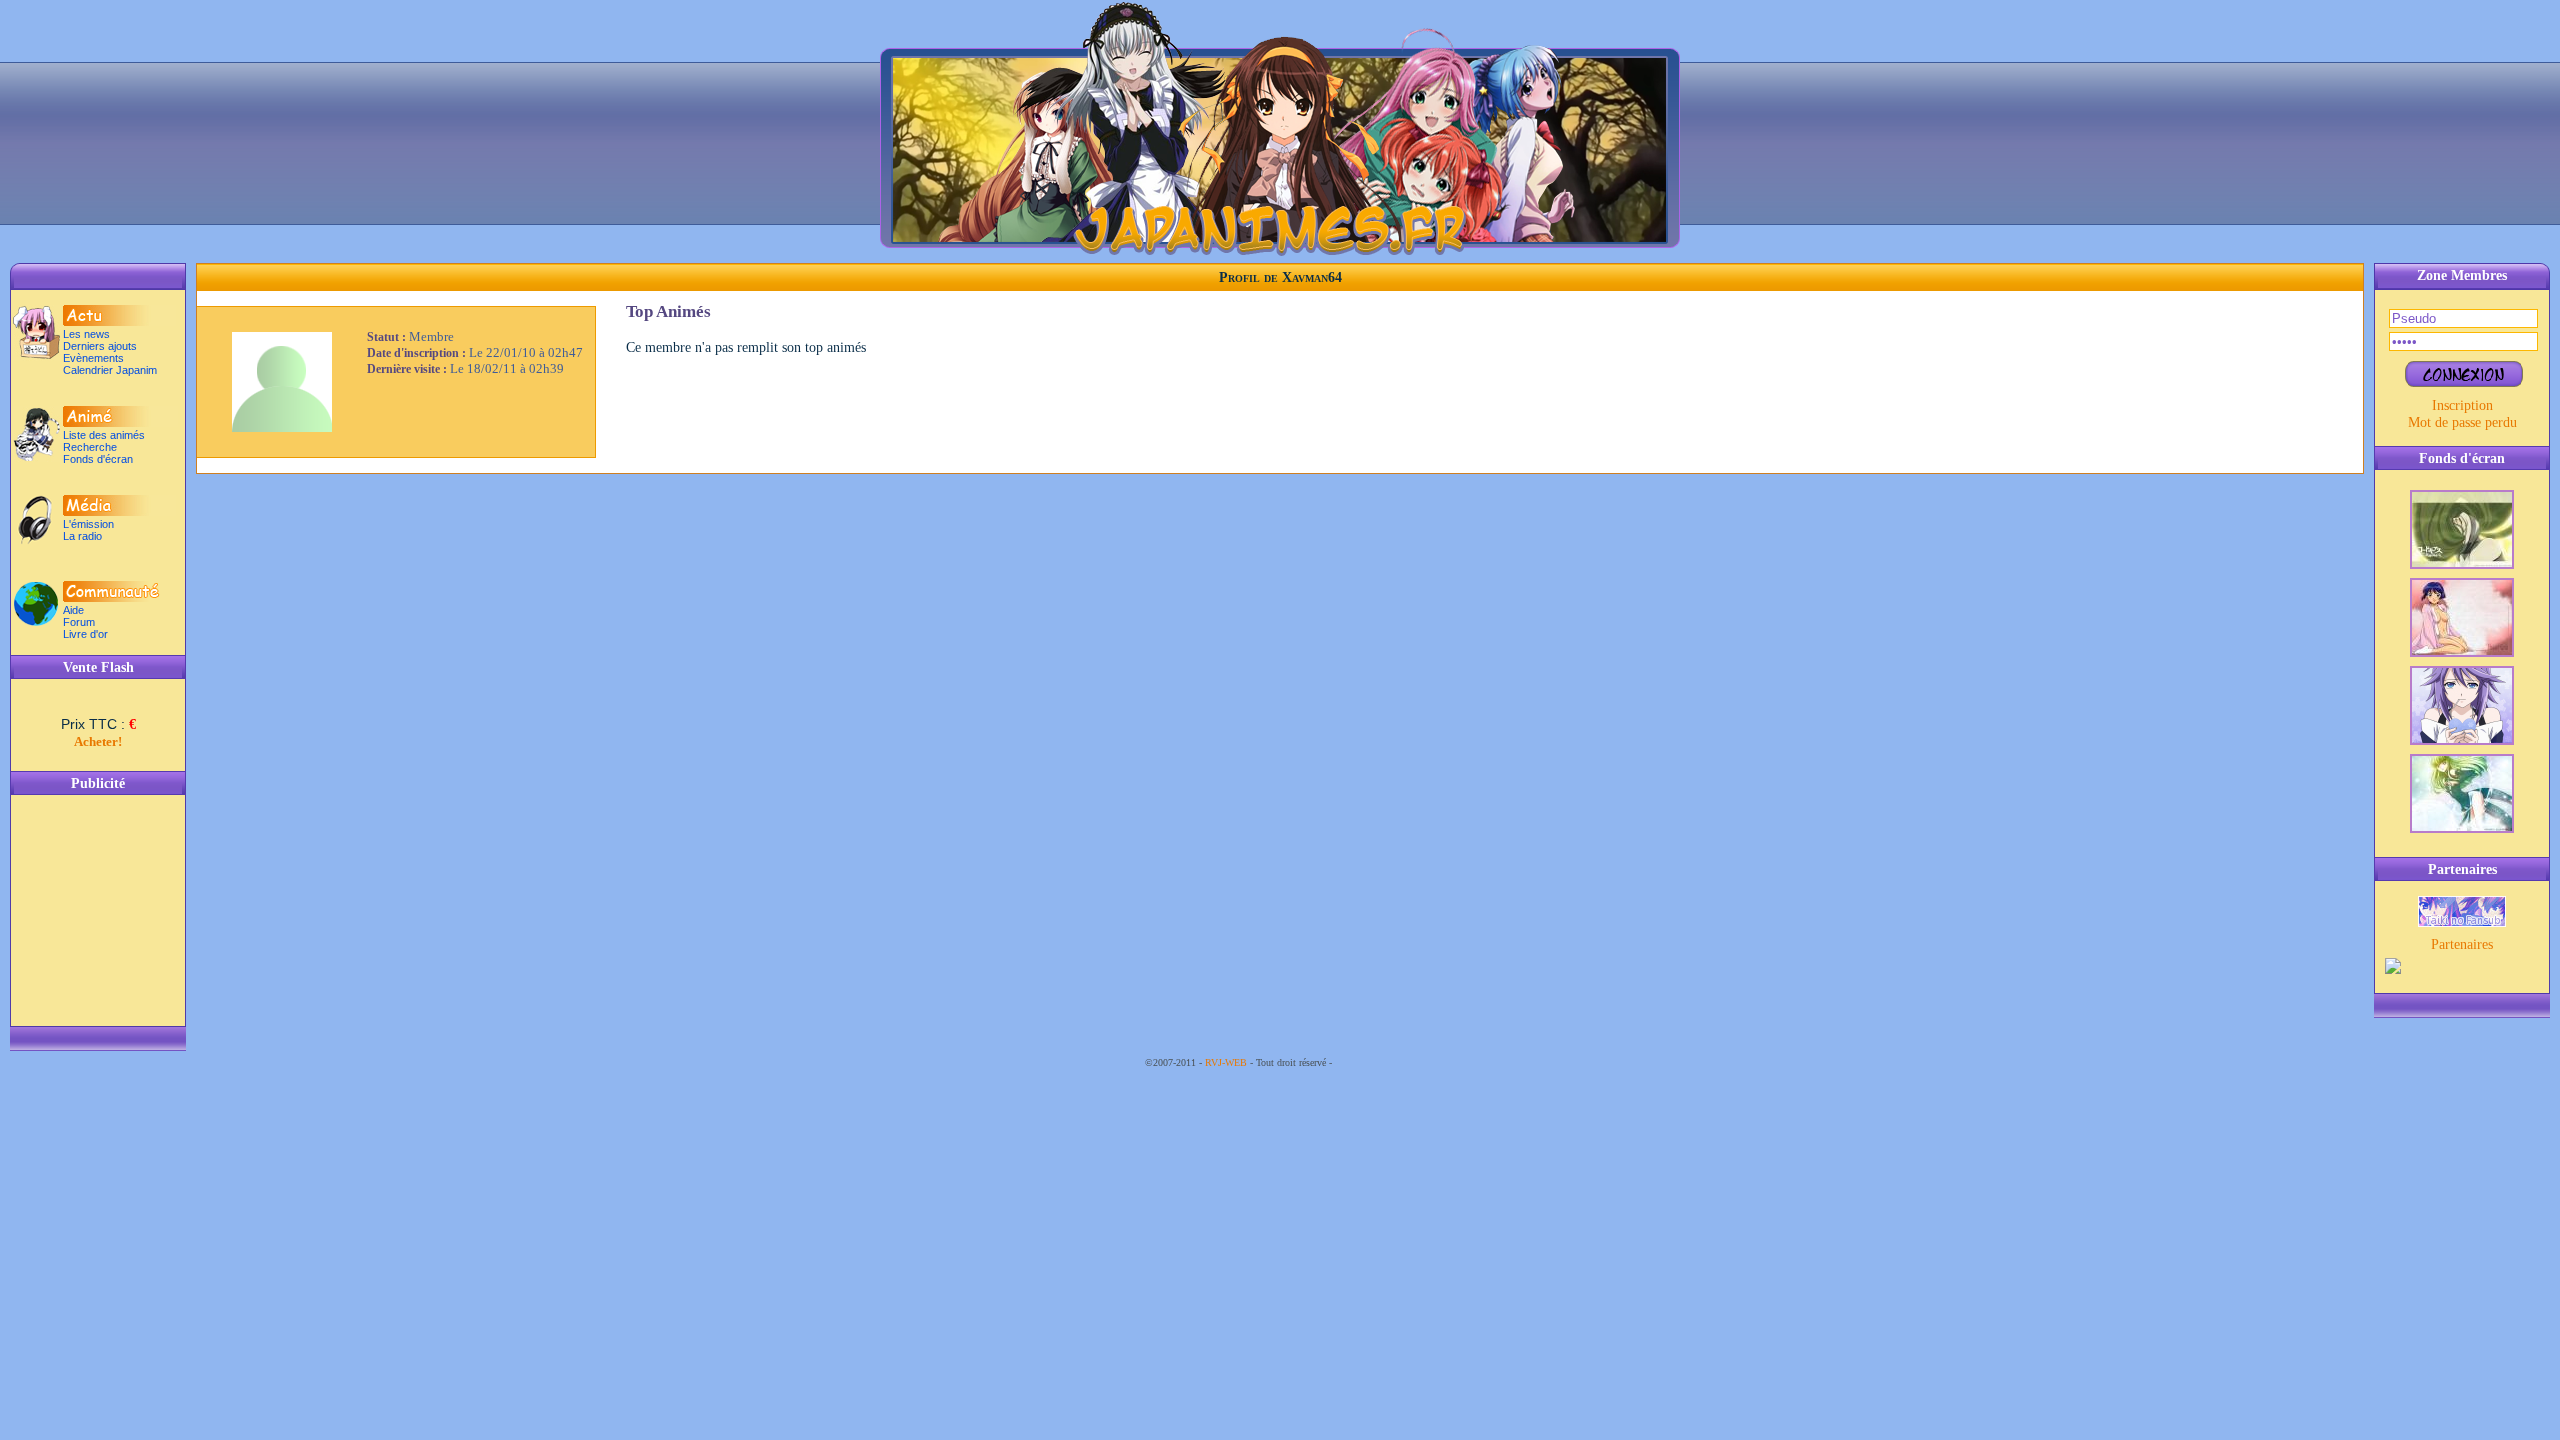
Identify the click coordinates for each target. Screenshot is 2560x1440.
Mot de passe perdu (2462, 422)
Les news (86, 334)
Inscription (2462, 405)
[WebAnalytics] (1375, 1062)
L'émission (88, 524)
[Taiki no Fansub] (2462, 922)
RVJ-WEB (1226, 1062)
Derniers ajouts (100, 346)
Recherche (90, 447)
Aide (73, 610)
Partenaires (2462, 944)
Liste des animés (104, 435)
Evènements (93, 358)
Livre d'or (85, 634)
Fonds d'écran (98, 459)
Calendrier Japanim (110, 370)
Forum (79, 622)
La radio (82, 536)
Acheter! (98, 741)
